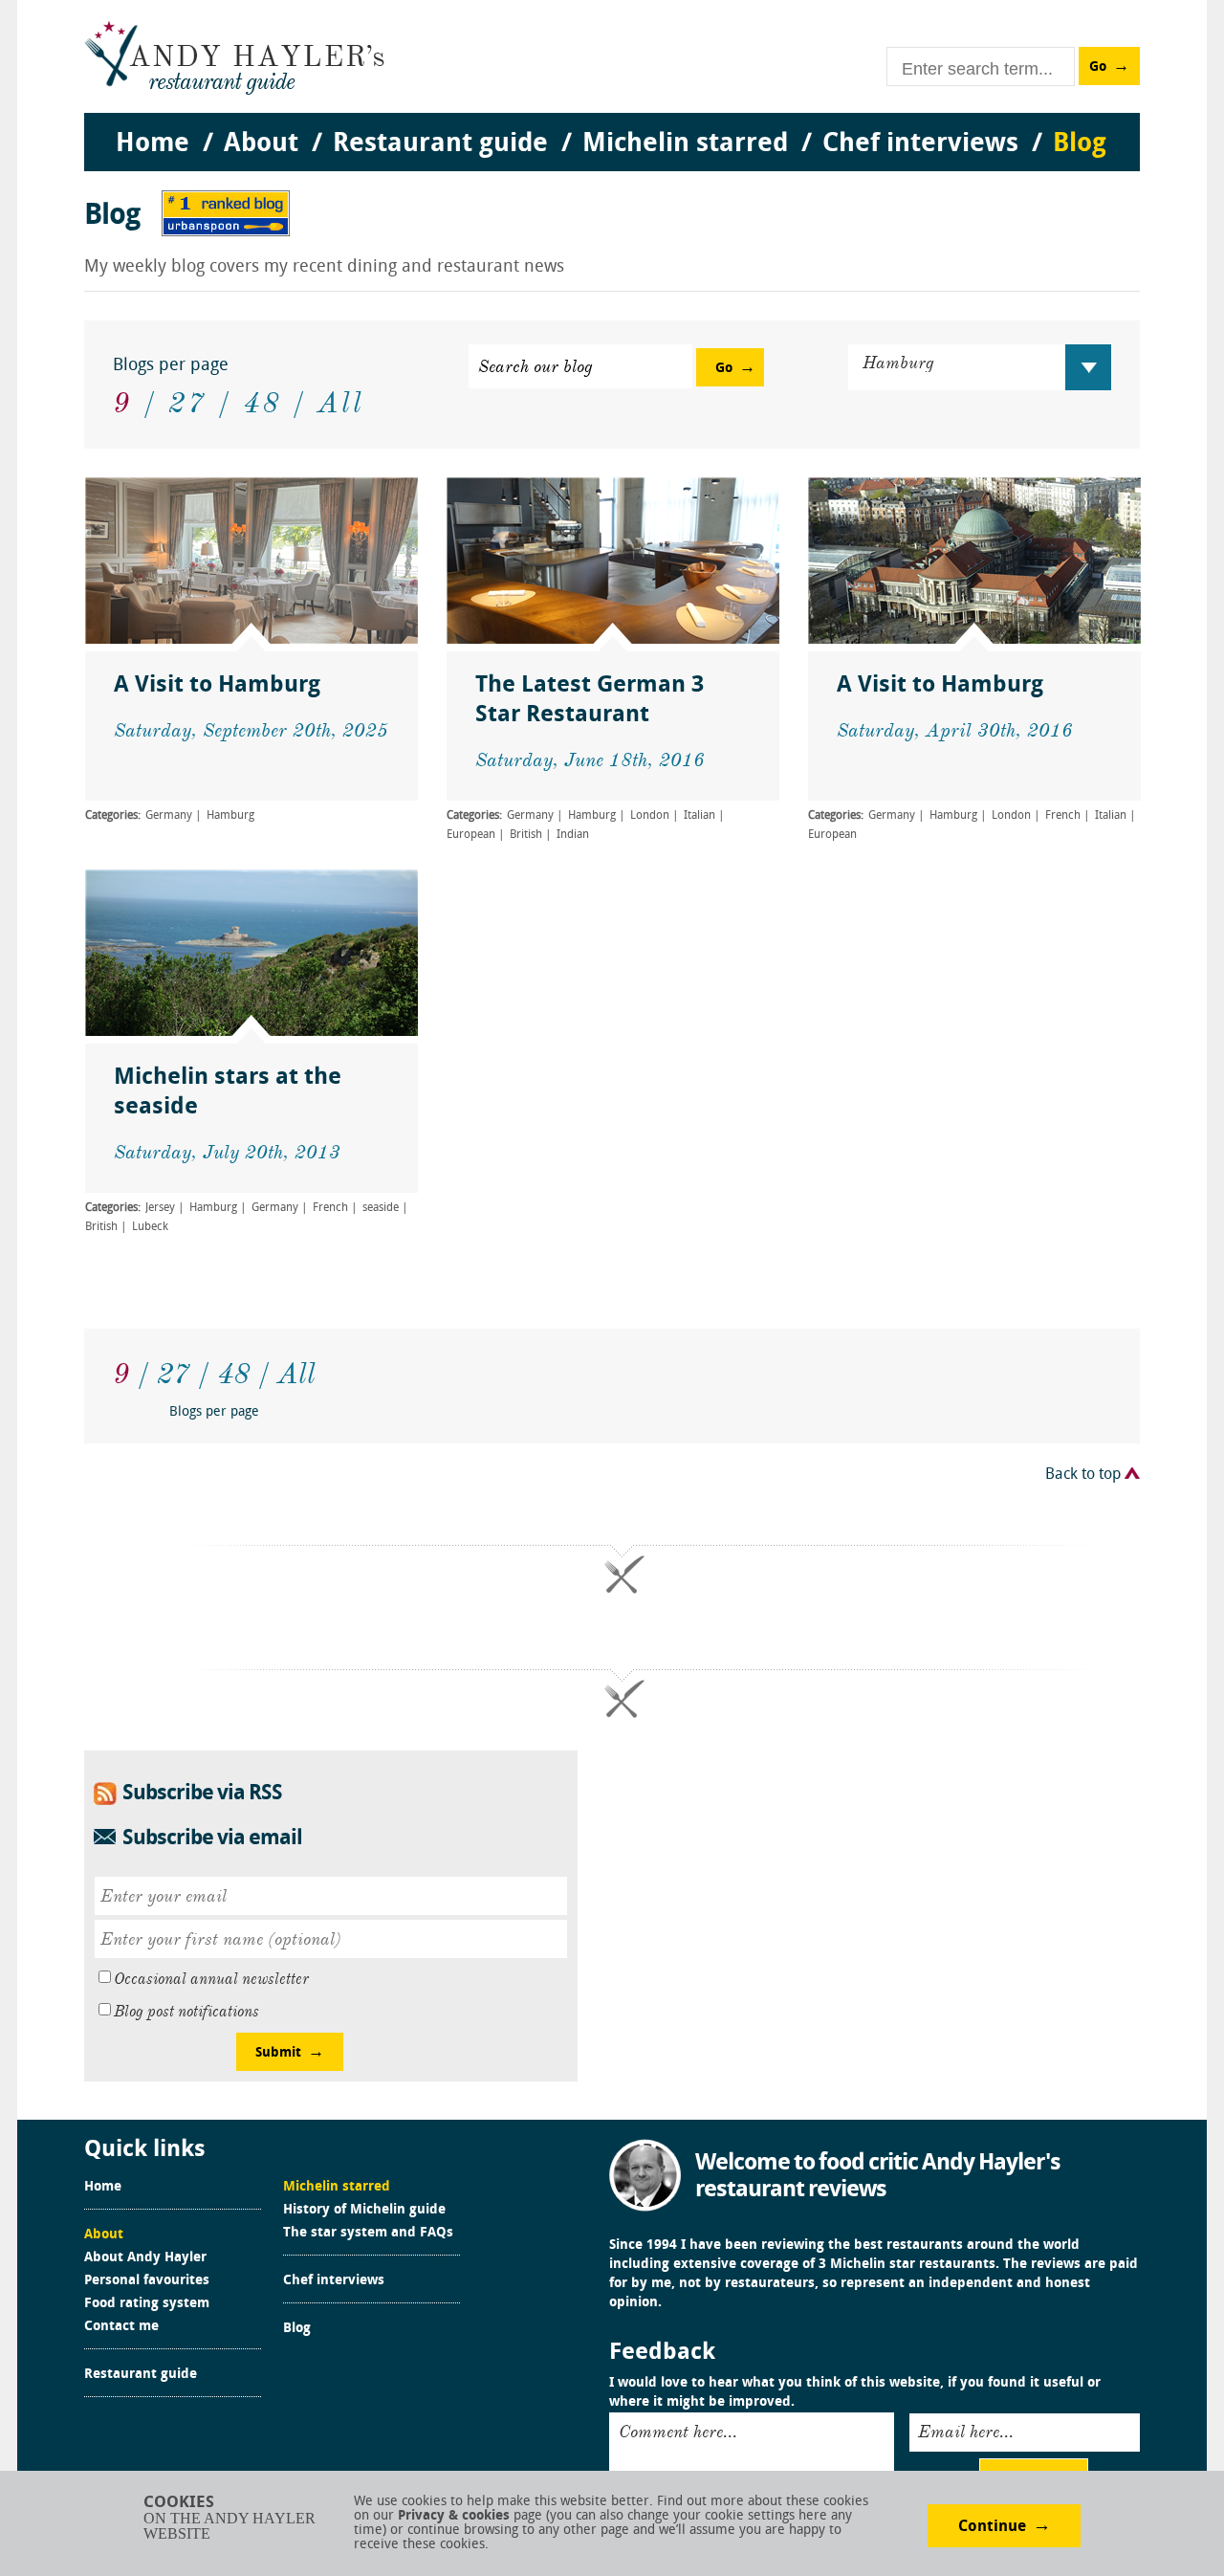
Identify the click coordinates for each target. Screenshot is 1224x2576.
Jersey (160, 1208)
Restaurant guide (141, 2375)
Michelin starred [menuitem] (685, 144)
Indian (573, 835)
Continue (992, 2527)
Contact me (121, 2327)
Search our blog (535, 366)
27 (187, 403)
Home (103, 2188)
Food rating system (147, 2304)
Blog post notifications (186, 2012)
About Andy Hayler (145, 2258)
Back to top (1083, 1475)
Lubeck (150, 1227)
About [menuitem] (261, 144)
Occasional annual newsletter (211, 1979)
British (526, 835)
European (471, 835)
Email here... (966, 2432)
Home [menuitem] (153, 144)
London (650, 816)
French (1063, 816)
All (341, 403)
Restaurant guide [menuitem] (440, 144)
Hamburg (230, 816)
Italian (699, 816)
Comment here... (678, 2432)
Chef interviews (334, 2281)
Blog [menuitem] (1080, 144)
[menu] (612, 125)
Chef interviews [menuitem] (920, 144)
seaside (381, 1208)
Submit (278, 2053)
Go (1098, 67)
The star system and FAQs (368, 2234)
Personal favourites (147, 2281)
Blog (297, 2329)
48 (262, 403)
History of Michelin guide (364, 2211)
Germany (169, 816)
